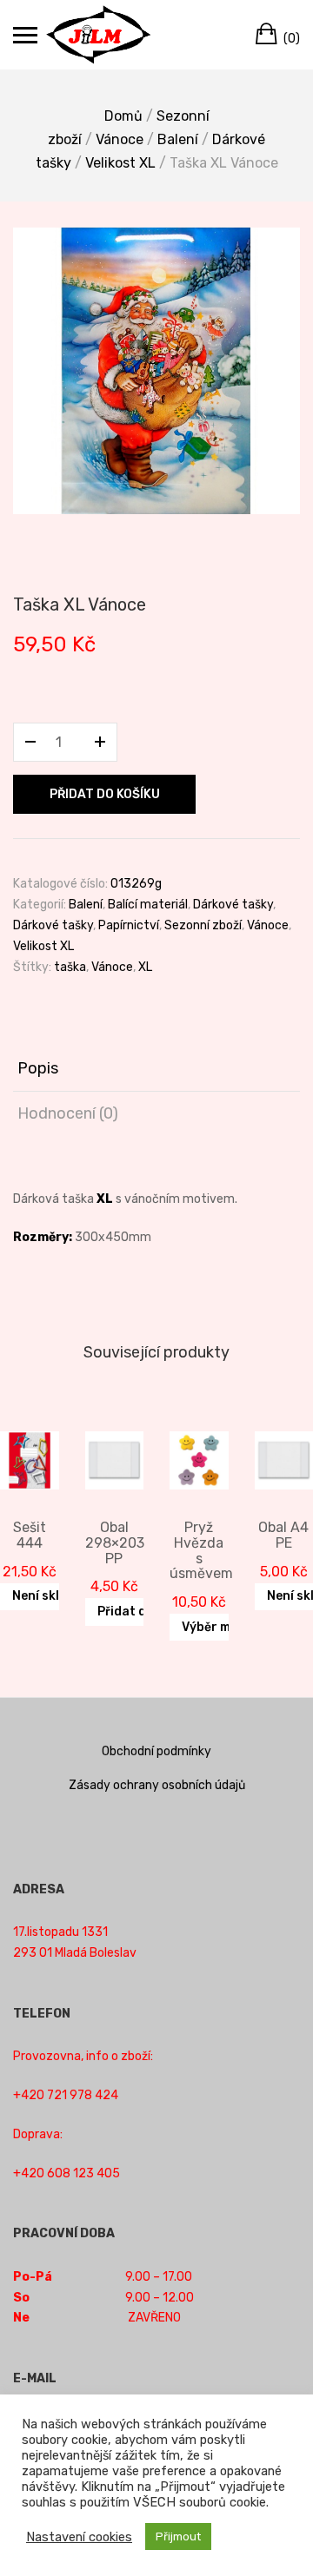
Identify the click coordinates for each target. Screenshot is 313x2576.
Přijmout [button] (178, 2536)
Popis (38, 1068)
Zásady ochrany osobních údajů (157, 1785)
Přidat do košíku (105, 794)
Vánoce (120, 139)
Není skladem (52, 1596)
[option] (156, 371)
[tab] (156, 1069)
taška (70, 967)
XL (145, 967)
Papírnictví (129, 925)
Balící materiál (148, 905)
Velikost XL (120, 163)
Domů (123, 116)
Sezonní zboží (203, 925)
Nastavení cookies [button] (79, 2537)
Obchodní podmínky (156, 1751)
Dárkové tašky (233, 905)
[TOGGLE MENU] (25, 35)
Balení (178, 139)
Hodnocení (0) (68, 1113)
